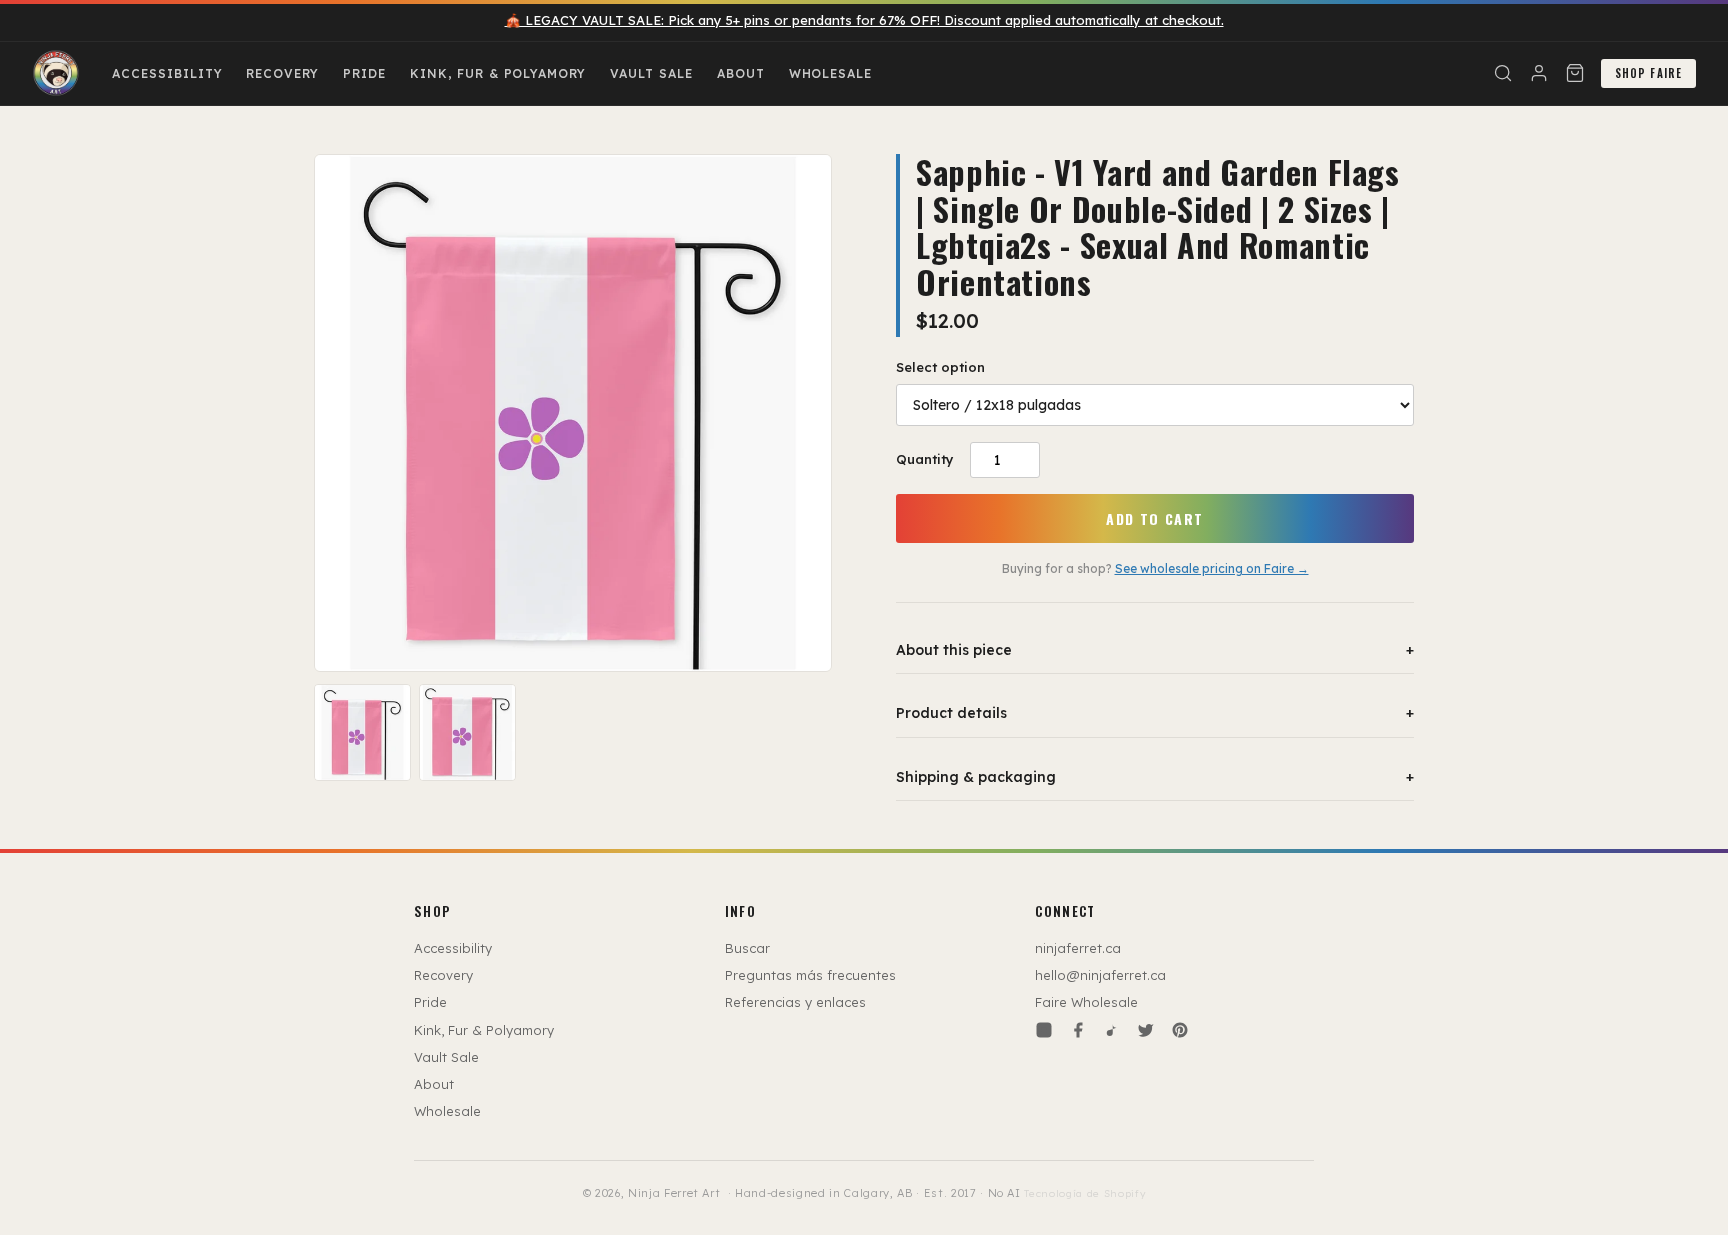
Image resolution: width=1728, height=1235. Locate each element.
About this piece (1155, 650)
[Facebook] (1078, 1030)
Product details (1155, 713)
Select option (940, 367)
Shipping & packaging (1155, 777)
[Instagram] (1044, 1030)
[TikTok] (1112, 1030)
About (741, 73)
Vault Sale (651, 73)
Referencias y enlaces (795, 1002)
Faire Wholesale (1086, 1002)
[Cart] (1575, 73)
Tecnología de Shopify (1084, 1193)
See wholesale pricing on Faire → (1212, 568)
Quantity (925, 459)
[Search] (1503, 73)
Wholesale (831, 73)
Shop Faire (1648, 73)
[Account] (1539, 73)
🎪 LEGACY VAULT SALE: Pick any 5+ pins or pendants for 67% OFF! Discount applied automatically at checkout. (864, 20)
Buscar (747, 948)
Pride (364, 73)
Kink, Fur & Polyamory (498, 73)
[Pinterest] (1180, 1030)
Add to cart (1154, 518)
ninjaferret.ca (1078, 948)
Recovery (282, 73)
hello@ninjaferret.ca (1100, 975)
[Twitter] (1146, 1030)
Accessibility (167, 73)
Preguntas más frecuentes (810, 975)
